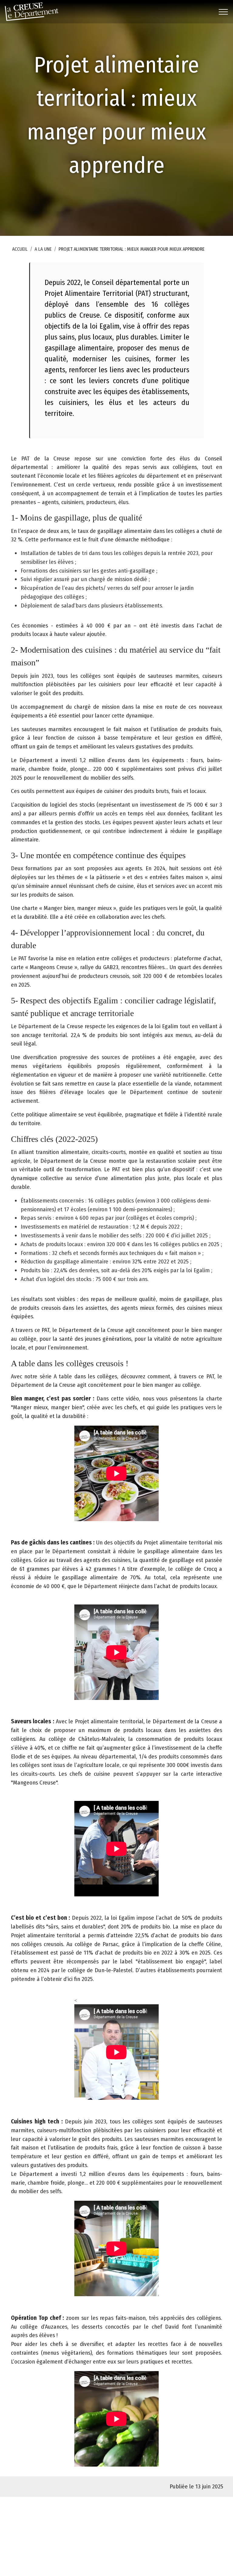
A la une (43, 249)
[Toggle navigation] (223, 12)
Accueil (20, 249)
